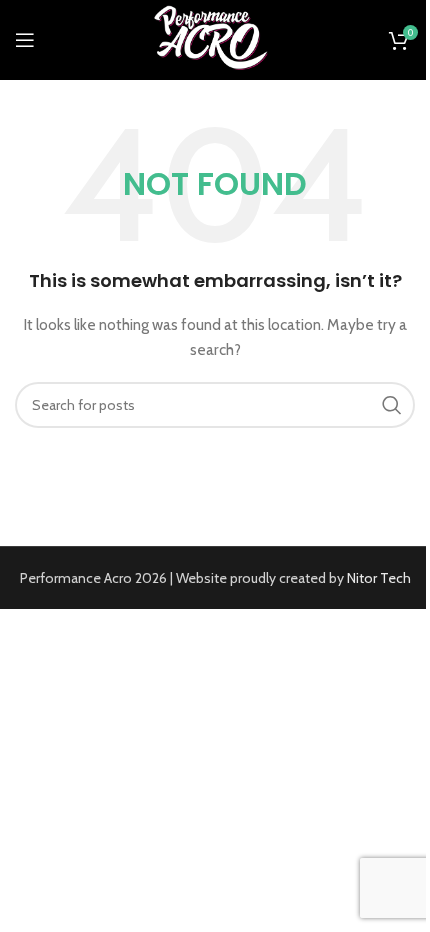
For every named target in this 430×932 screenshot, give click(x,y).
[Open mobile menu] (25, 40)
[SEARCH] (392, 405)
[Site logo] (214, 38)
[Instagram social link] (91, 40)
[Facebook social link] (67, 40)
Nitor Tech (379, 578)
